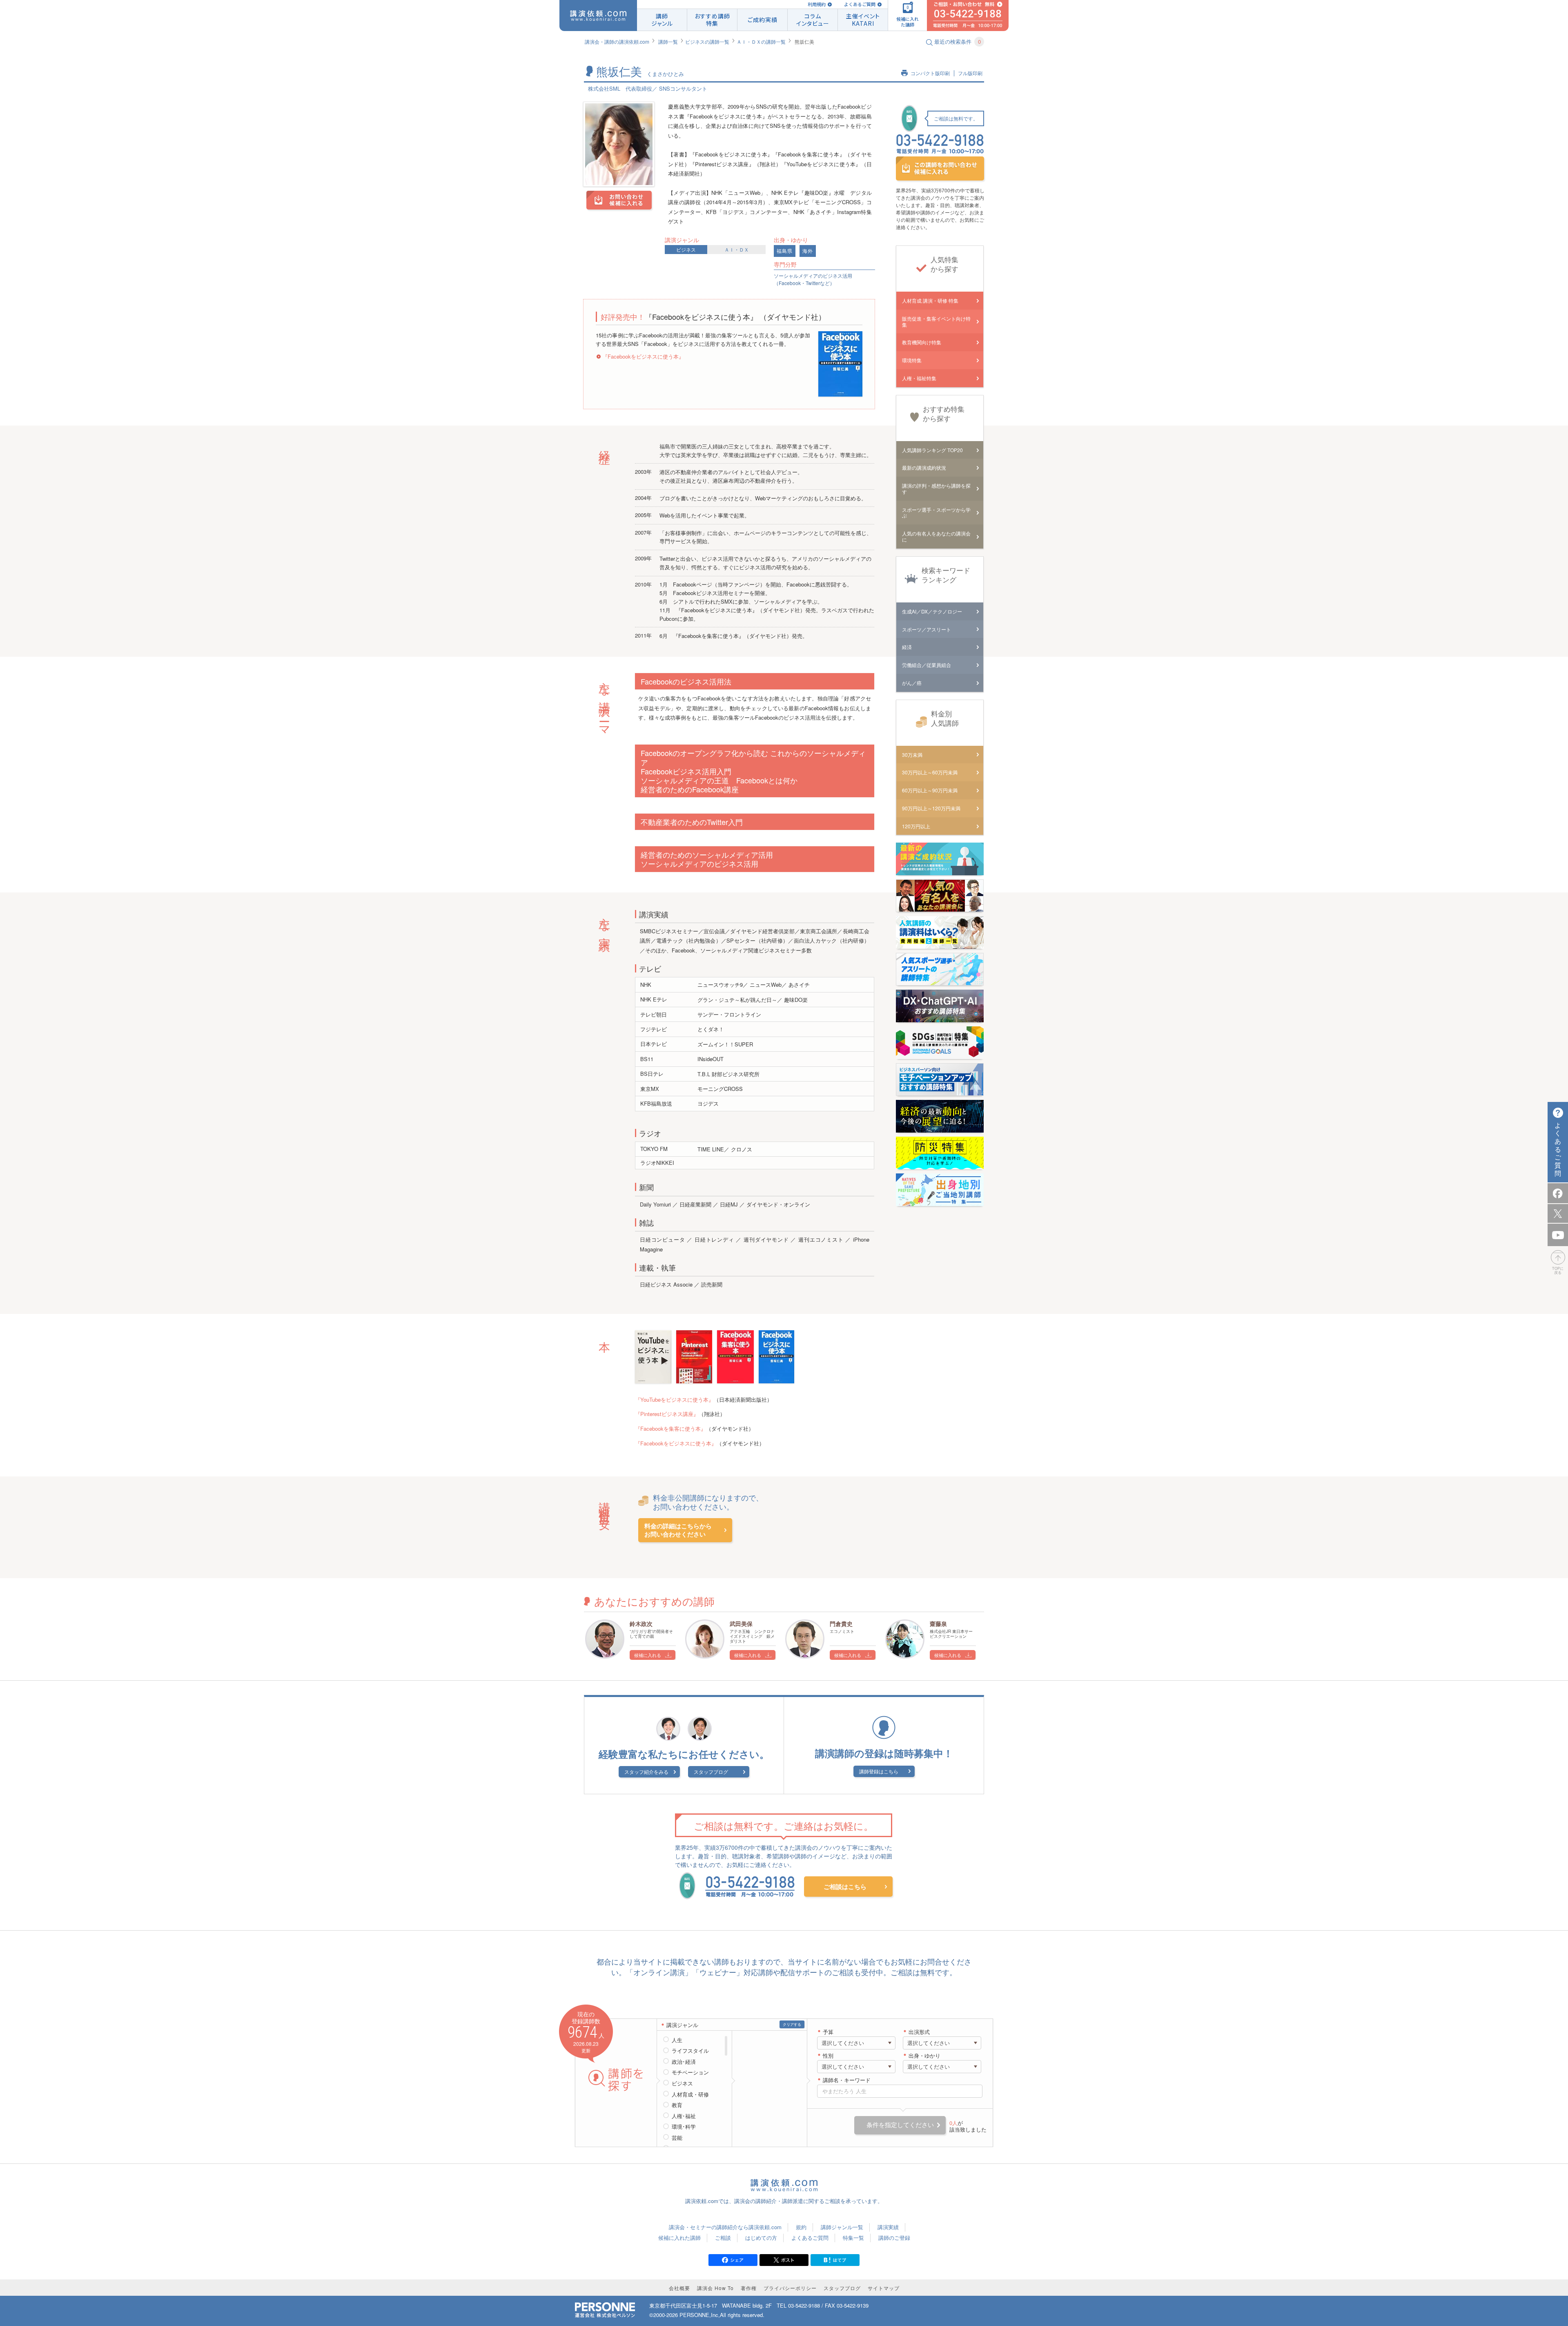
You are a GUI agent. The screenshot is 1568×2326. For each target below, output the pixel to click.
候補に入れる (648, 1655)
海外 (808, 251)
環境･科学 (684, 2127)
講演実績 (888, 2227)
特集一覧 (853, 2238)
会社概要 (679, 2288)
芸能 (677, 2138)
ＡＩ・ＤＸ (737, 249)
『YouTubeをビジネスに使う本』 (674, 1399)
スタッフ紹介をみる (646, 1772)
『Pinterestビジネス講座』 (667, 1414)
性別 (828, 2056)
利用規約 (817, 4)
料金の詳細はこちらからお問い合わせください (678, 1530)
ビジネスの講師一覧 (707, 41)
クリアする (792, 2024)
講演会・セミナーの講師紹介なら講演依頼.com (725, 2227)
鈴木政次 (641, 1624)
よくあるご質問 (860, 4)
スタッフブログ (711, 1772)
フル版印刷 (970, 73)
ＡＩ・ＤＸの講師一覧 (761, 41)
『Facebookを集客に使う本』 (670, 1428)
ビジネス (686, 249)
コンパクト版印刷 (930, 73)
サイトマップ (884, 2288)
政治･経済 (684, 2062)
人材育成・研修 (690, 2094)
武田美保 (741, 1624)
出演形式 (919, 2032)
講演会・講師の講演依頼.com (617, 41)
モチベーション (690, 2072)
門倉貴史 (841, 1624)
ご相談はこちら (845, 1887)
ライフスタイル (690, 2051)
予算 (828, 2032)
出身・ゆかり (924, 2056)
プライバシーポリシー (790, 2288)
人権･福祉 (684, 2116)
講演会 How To (715, 2288)
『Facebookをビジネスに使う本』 (643, 356)
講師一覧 (668, 41)
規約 (801, 2227)
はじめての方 (761, 2238)
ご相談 (723, 2238)
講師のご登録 (894, 2238)
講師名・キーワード (847, 2080)
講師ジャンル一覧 (842, 2227)
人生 (677, 2040)
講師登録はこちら (879, 1771)
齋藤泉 (938, 1624)
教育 (677, 2105)
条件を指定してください (900, 2125)
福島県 (785, 251)
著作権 (749, 2288)
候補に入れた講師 (679, 2238)
